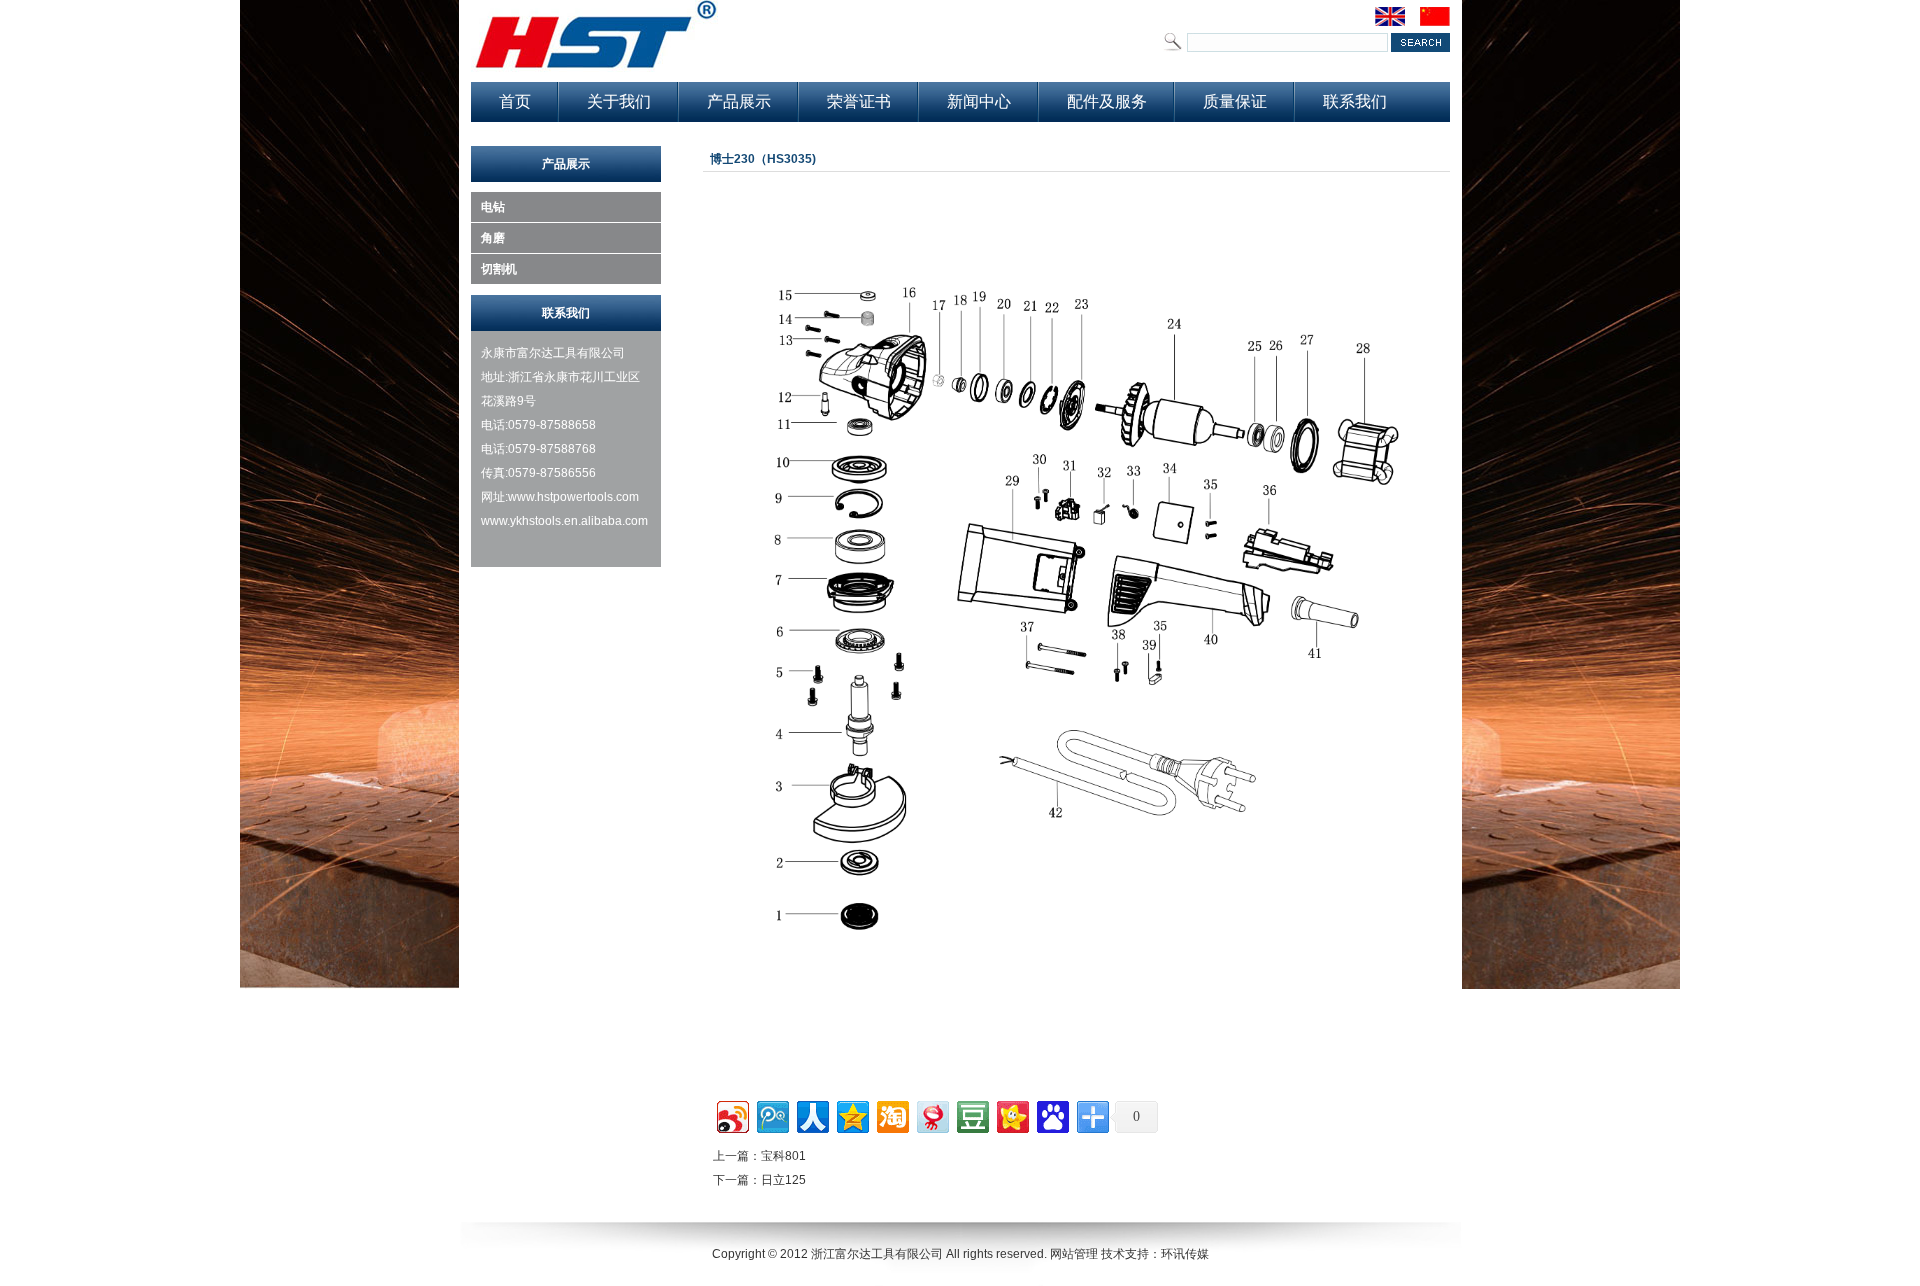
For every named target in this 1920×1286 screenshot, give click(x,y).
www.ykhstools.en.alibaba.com (566, 521)
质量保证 (1235, 101)
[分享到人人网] (811, 1114)
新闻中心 (979, 101)
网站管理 (1074, 1254)
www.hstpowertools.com (573, 497)
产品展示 (739, 101)
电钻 (493, 207)
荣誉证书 (859, 101)
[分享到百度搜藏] (1051, 1114)
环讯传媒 (1185, 1254)
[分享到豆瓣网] (971, 1114)
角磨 (493, 238)
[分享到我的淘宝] (891, 1114)
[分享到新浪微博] (731, 1114)
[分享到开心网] (1011, 1114)
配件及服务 (1107, 101)
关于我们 (619, 101)
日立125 (783, 1180)
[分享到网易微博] (931, 1114)
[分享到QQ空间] (851, 1114)
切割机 (499, 269)
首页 (515, 101)
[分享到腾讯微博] (771, 1114)
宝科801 (783, 1156)
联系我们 (1355, 101)
